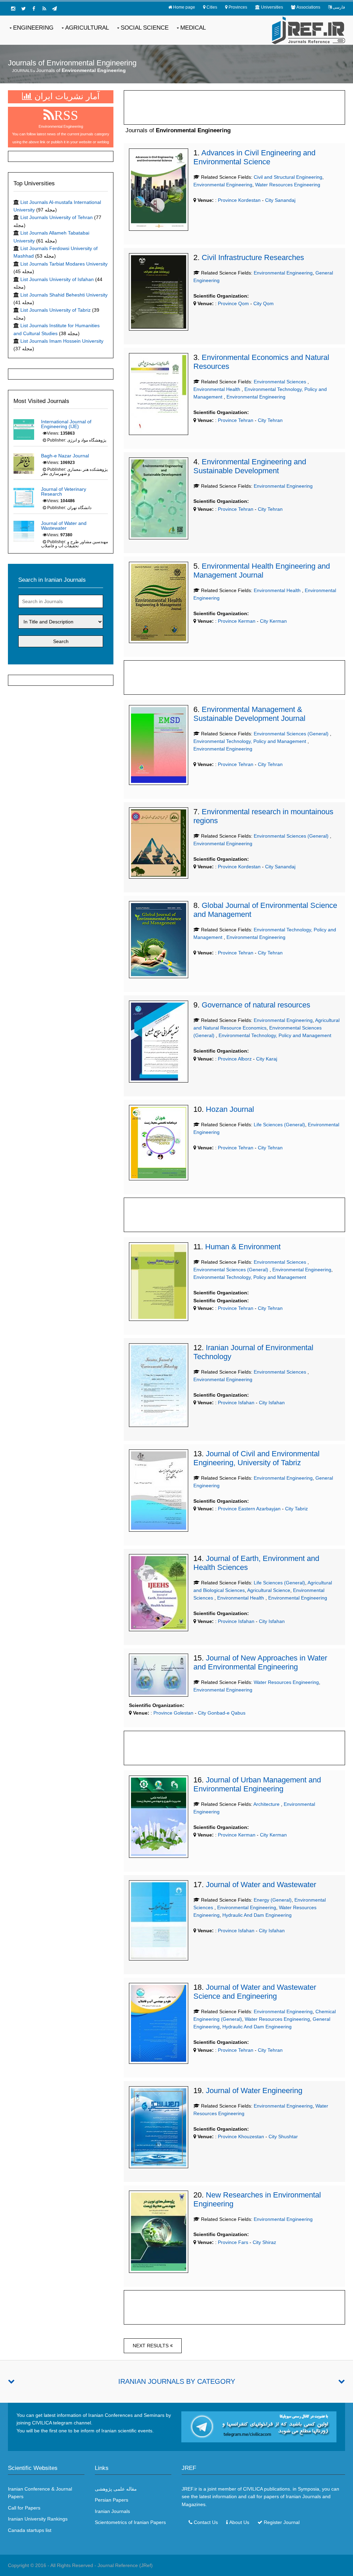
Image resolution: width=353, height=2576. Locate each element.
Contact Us (206, 2522)
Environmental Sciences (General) (292, 734)
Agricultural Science (269, 1590)
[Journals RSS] (44, 9)
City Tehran (270, 420)
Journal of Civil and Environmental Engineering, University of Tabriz (256, 1458)
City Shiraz (264, 2242)
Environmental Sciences (281, 382)
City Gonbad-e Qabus (222, 1713)
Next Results (151, 2346)
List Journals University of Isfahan (57, 279)
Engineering (33, 28)
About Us (239, 2522)
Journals (22, 71)
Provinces (238, 7)
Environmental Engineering (223, 185)
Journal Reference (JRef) (125, 2565)
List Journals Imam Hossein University (62, 341)
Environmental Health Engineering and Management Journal (262, 571)
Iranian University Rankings (38, 2519)
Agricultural (87, 28)
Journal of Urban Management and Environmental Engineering (257, 1784)
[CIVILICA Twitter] (23, 9)
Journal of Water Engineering (254, 2091)
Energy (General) (273, 1900)
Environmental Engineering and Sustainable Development (250, 466)
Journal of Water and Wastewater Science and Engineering (255, 1992)
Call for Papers (24, 2508)
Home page (184, 7)
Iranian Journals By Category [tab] (177, 2381)
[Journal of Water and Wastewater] (24, 530)
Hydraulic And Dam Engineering (257, 1915)
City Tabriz (296, 1509)
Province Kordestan (239, 200)
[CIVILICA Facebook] (34, 9)
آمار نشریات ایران (66, 96)
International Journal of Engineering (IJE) (66, 424)
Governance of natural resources (256, 1005)
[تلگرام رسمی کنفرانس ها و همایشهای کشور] (54, 9)
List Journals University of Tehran (57, 217)
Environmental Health (218, 389)
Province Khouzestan (240, 2137)
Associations (308, 7)
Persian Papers (112, 2500)
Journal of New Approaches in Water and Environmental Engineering (260, 1662)
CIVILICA (253, 2489)
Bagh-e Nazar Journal (65, 456)
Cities (212, 7)
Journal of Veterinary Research (64, 492)
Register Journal (282, 2522)
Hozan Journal (230, 1109)
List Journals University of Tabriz (56, 310)
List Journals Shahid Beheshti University (64, 295)
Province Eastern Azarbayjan (249, 1509)
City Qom (264, 303)
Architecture (267, 1804)
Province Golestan (173, 1713)
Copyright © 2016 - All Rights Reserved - (53, 2565)
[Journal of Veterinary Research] (24, 497)
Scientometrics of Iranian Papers (130, 2522)
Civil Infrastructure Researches (253, 257)
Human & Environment (243, 1247)
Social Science (145, 28)
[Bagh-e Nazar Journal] (24, 463)
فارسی (339, 7)
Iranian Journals (112, 2511)
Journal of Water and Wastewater (261, 1885)
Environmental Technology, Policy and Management (250, 741)
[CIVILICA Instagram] (13, 9)
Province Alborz (234, 1059)
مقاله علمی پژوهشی (116, 2489)
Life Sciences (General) (279, 1125)
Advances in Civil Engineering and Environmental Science (254, 157)
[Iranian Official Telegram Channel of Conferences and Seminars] (259, 2427)
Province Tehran (235, 420)
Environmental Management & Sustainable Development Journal (249, 714)
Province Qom (233, 303)
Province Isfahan (235, 1403)
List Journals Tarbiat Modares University (64, 264)
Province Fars (232, 2242)
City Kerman (273, 621)
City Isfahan (272, 1403)
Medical (193, 28)
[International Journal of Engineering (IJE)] (24, 429)
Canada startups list (30, 2530)
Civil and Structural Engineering (288, 177)
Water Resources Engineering (288, 185)
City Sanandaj (280, 200)
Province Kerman (236, 621)
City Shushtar (283, 2137)
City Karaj (267, 1059)
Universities (272, 7)
